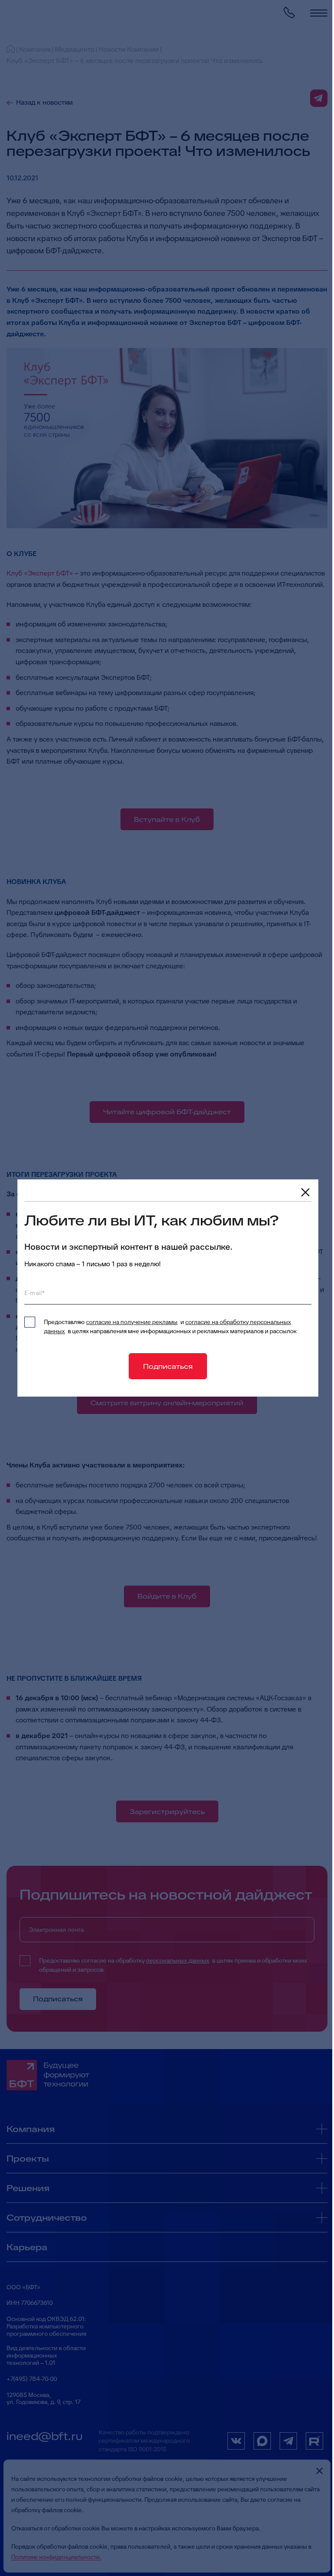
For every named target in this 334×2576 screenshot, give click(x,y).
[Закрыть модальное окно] (305, 1192)
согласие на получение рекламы (132, 1322)
